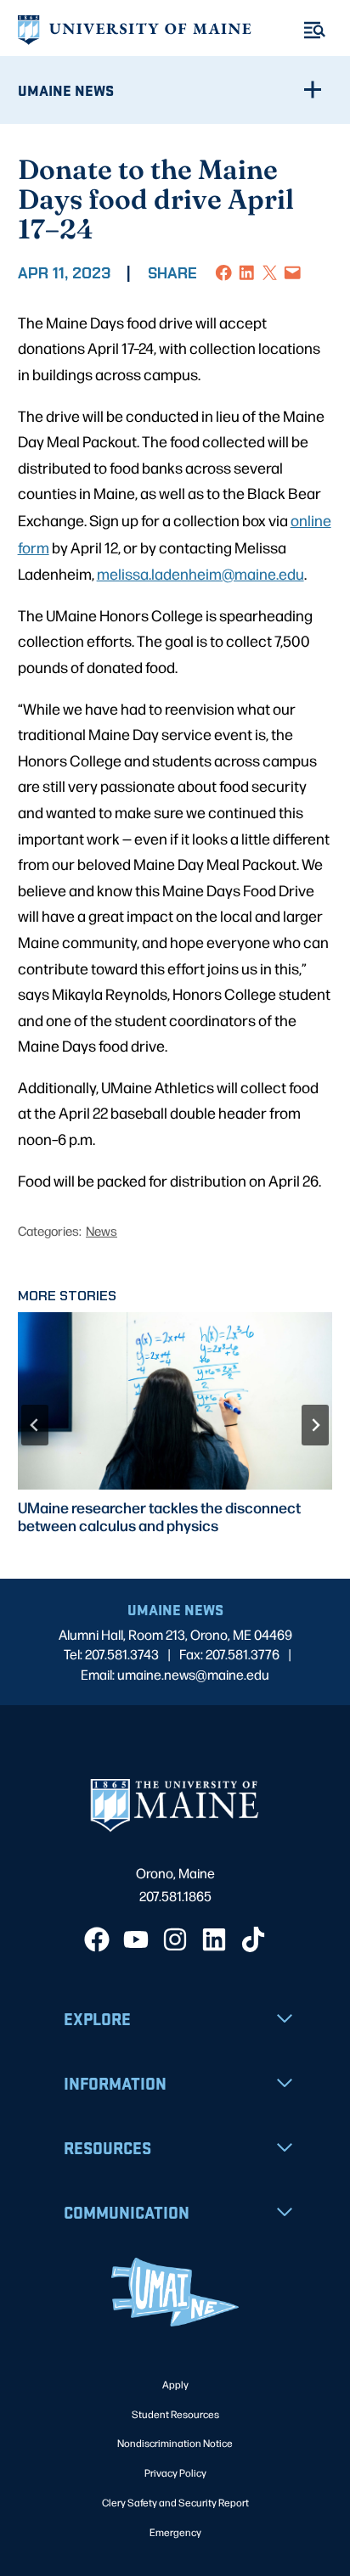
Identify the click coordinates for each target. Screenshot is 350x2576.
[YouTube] (136, 1939)
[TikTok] (253, 1939)
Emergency (175, 2532)
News (102, 1230)
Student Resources (175, 2414)
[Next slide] (315, 1425)
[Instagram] (175, 1939)
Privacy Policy (175, 2472)
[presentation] (175, 1401)
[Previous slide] (35, 1425)
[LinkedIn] (214, 1939)
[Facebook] (97, 1939)
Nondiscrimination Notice (175, 2443)
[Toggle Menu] (315, 30)
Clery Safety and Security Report (175, 2502)
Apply (175, 2384)
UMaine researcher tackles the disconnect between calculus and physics (159, 1516)
